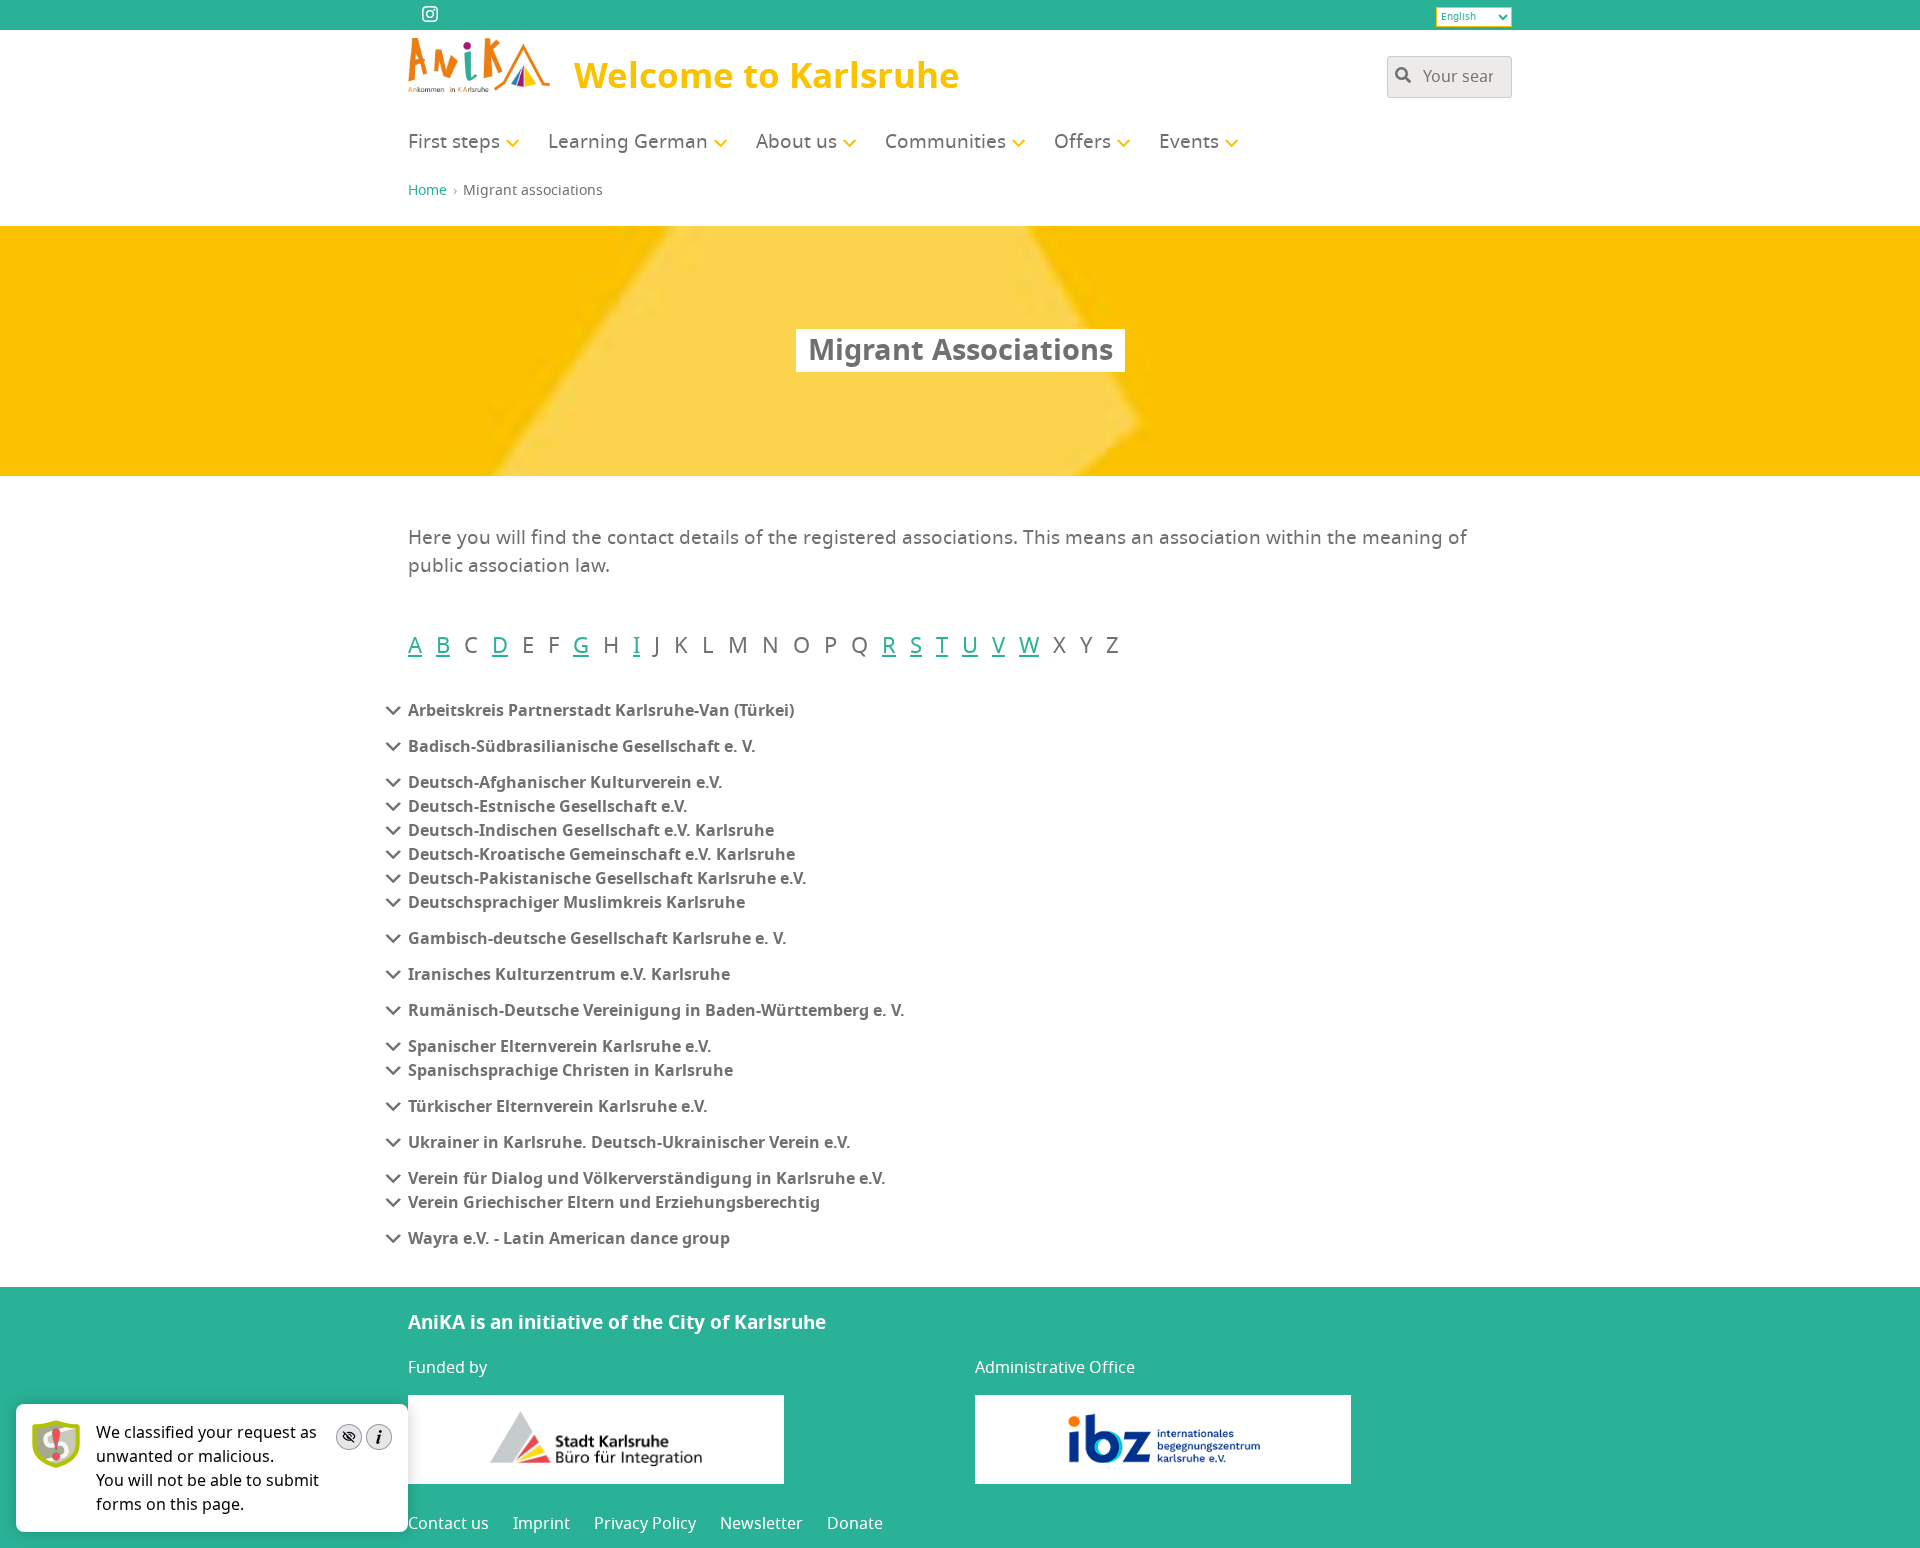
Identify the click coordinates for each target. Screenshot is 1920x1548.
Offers (1082, 142)
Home (427, 190)
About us (796, 142)
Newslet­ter (761, 1524)
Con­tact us (448, 1524)
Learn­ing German (628, 142)
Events (1189, 142)
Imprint (541, 1524)
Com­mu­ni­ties (945, 142)
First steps (454, 142)
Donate (855, 1524)
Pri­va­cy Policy (645, 1524)
